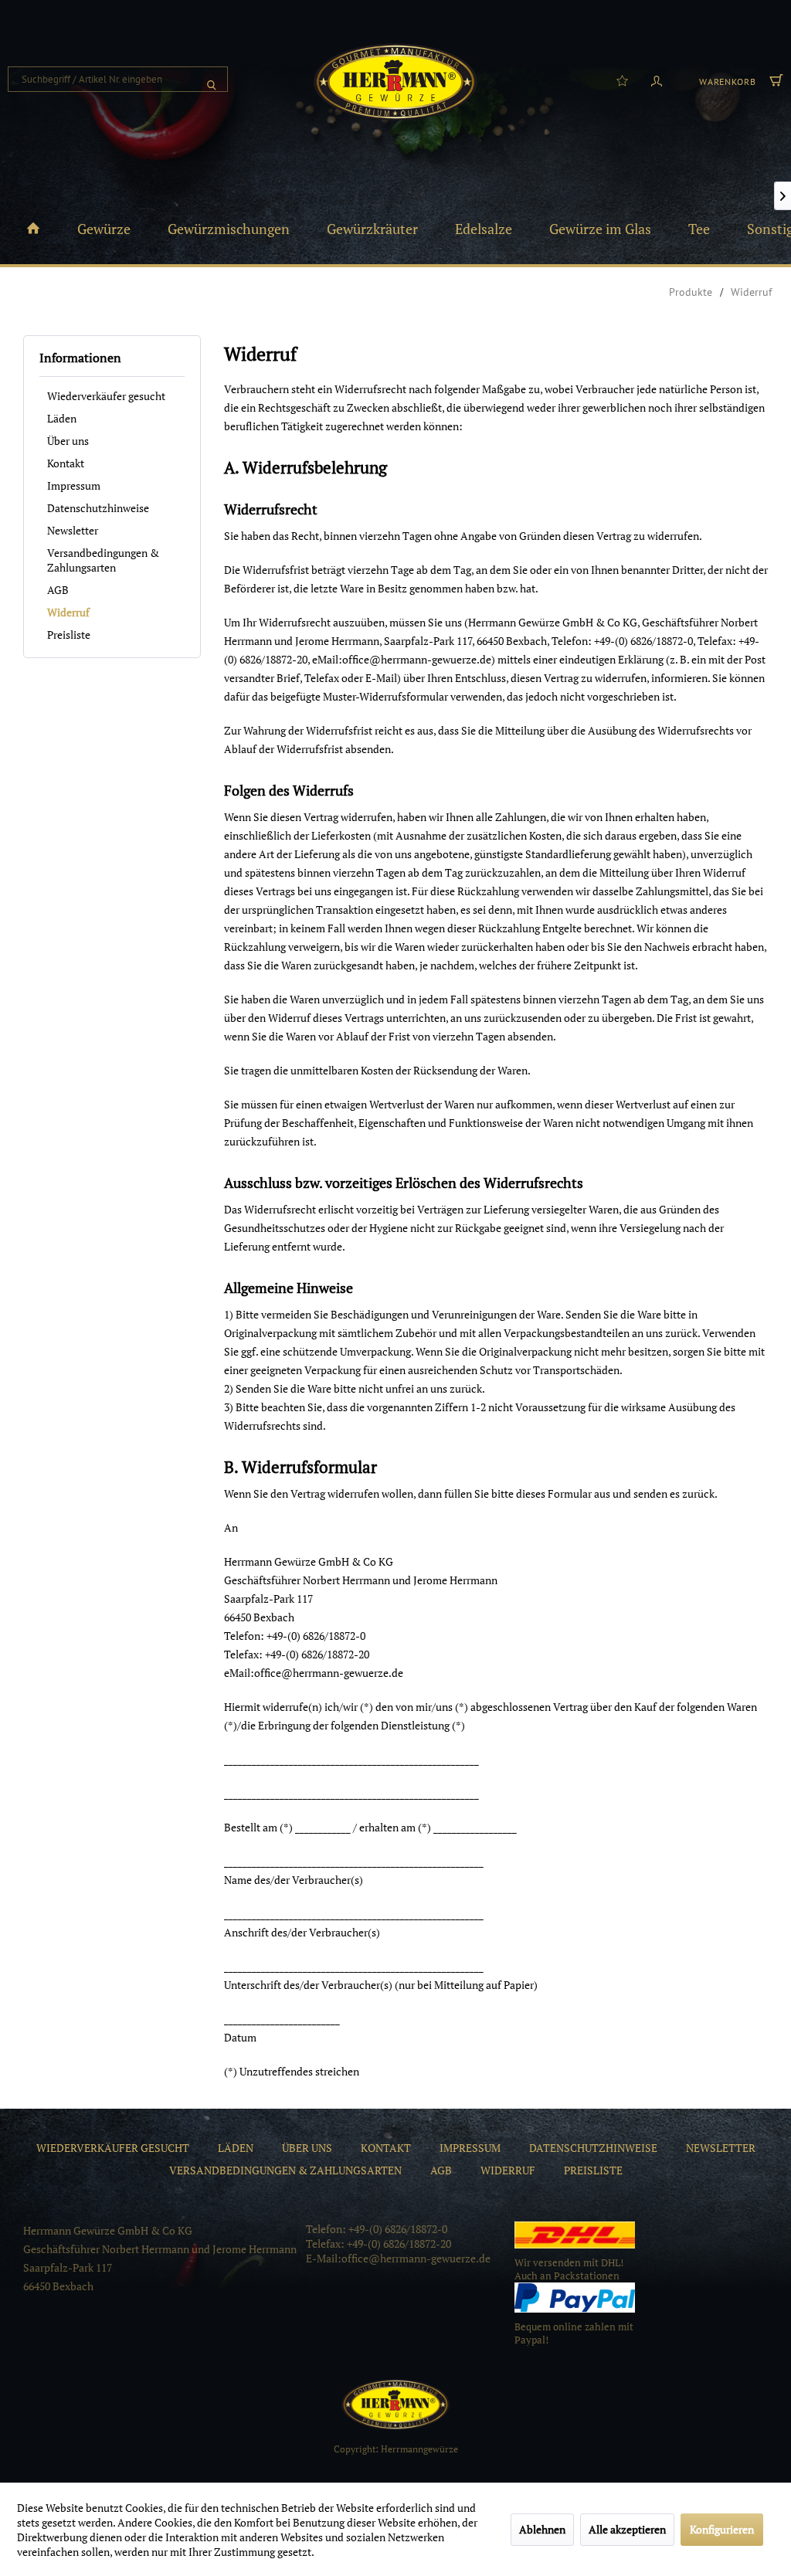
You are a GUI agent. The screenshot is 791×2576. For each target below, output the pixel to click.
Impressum (74, 485)
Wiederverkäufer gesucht (106, 396)
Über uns (68, 441)
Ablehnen (542, 2529)
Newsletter (73, 530)
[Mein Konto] (657, 80)
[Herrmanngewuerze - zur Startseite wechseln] (395, 82)
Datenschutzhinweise (98, 508)
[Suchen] (212, 79)
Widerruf (68, 612)
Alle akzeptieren (627, 2529)
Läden (62, 418)
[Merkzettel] (622, 80)
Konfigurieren (722, 2529)
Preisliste (69, 635)
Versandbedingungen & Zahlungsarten (103, 560)
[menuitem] (118, 79)
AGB (58, 590)
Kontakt (66, 463)
